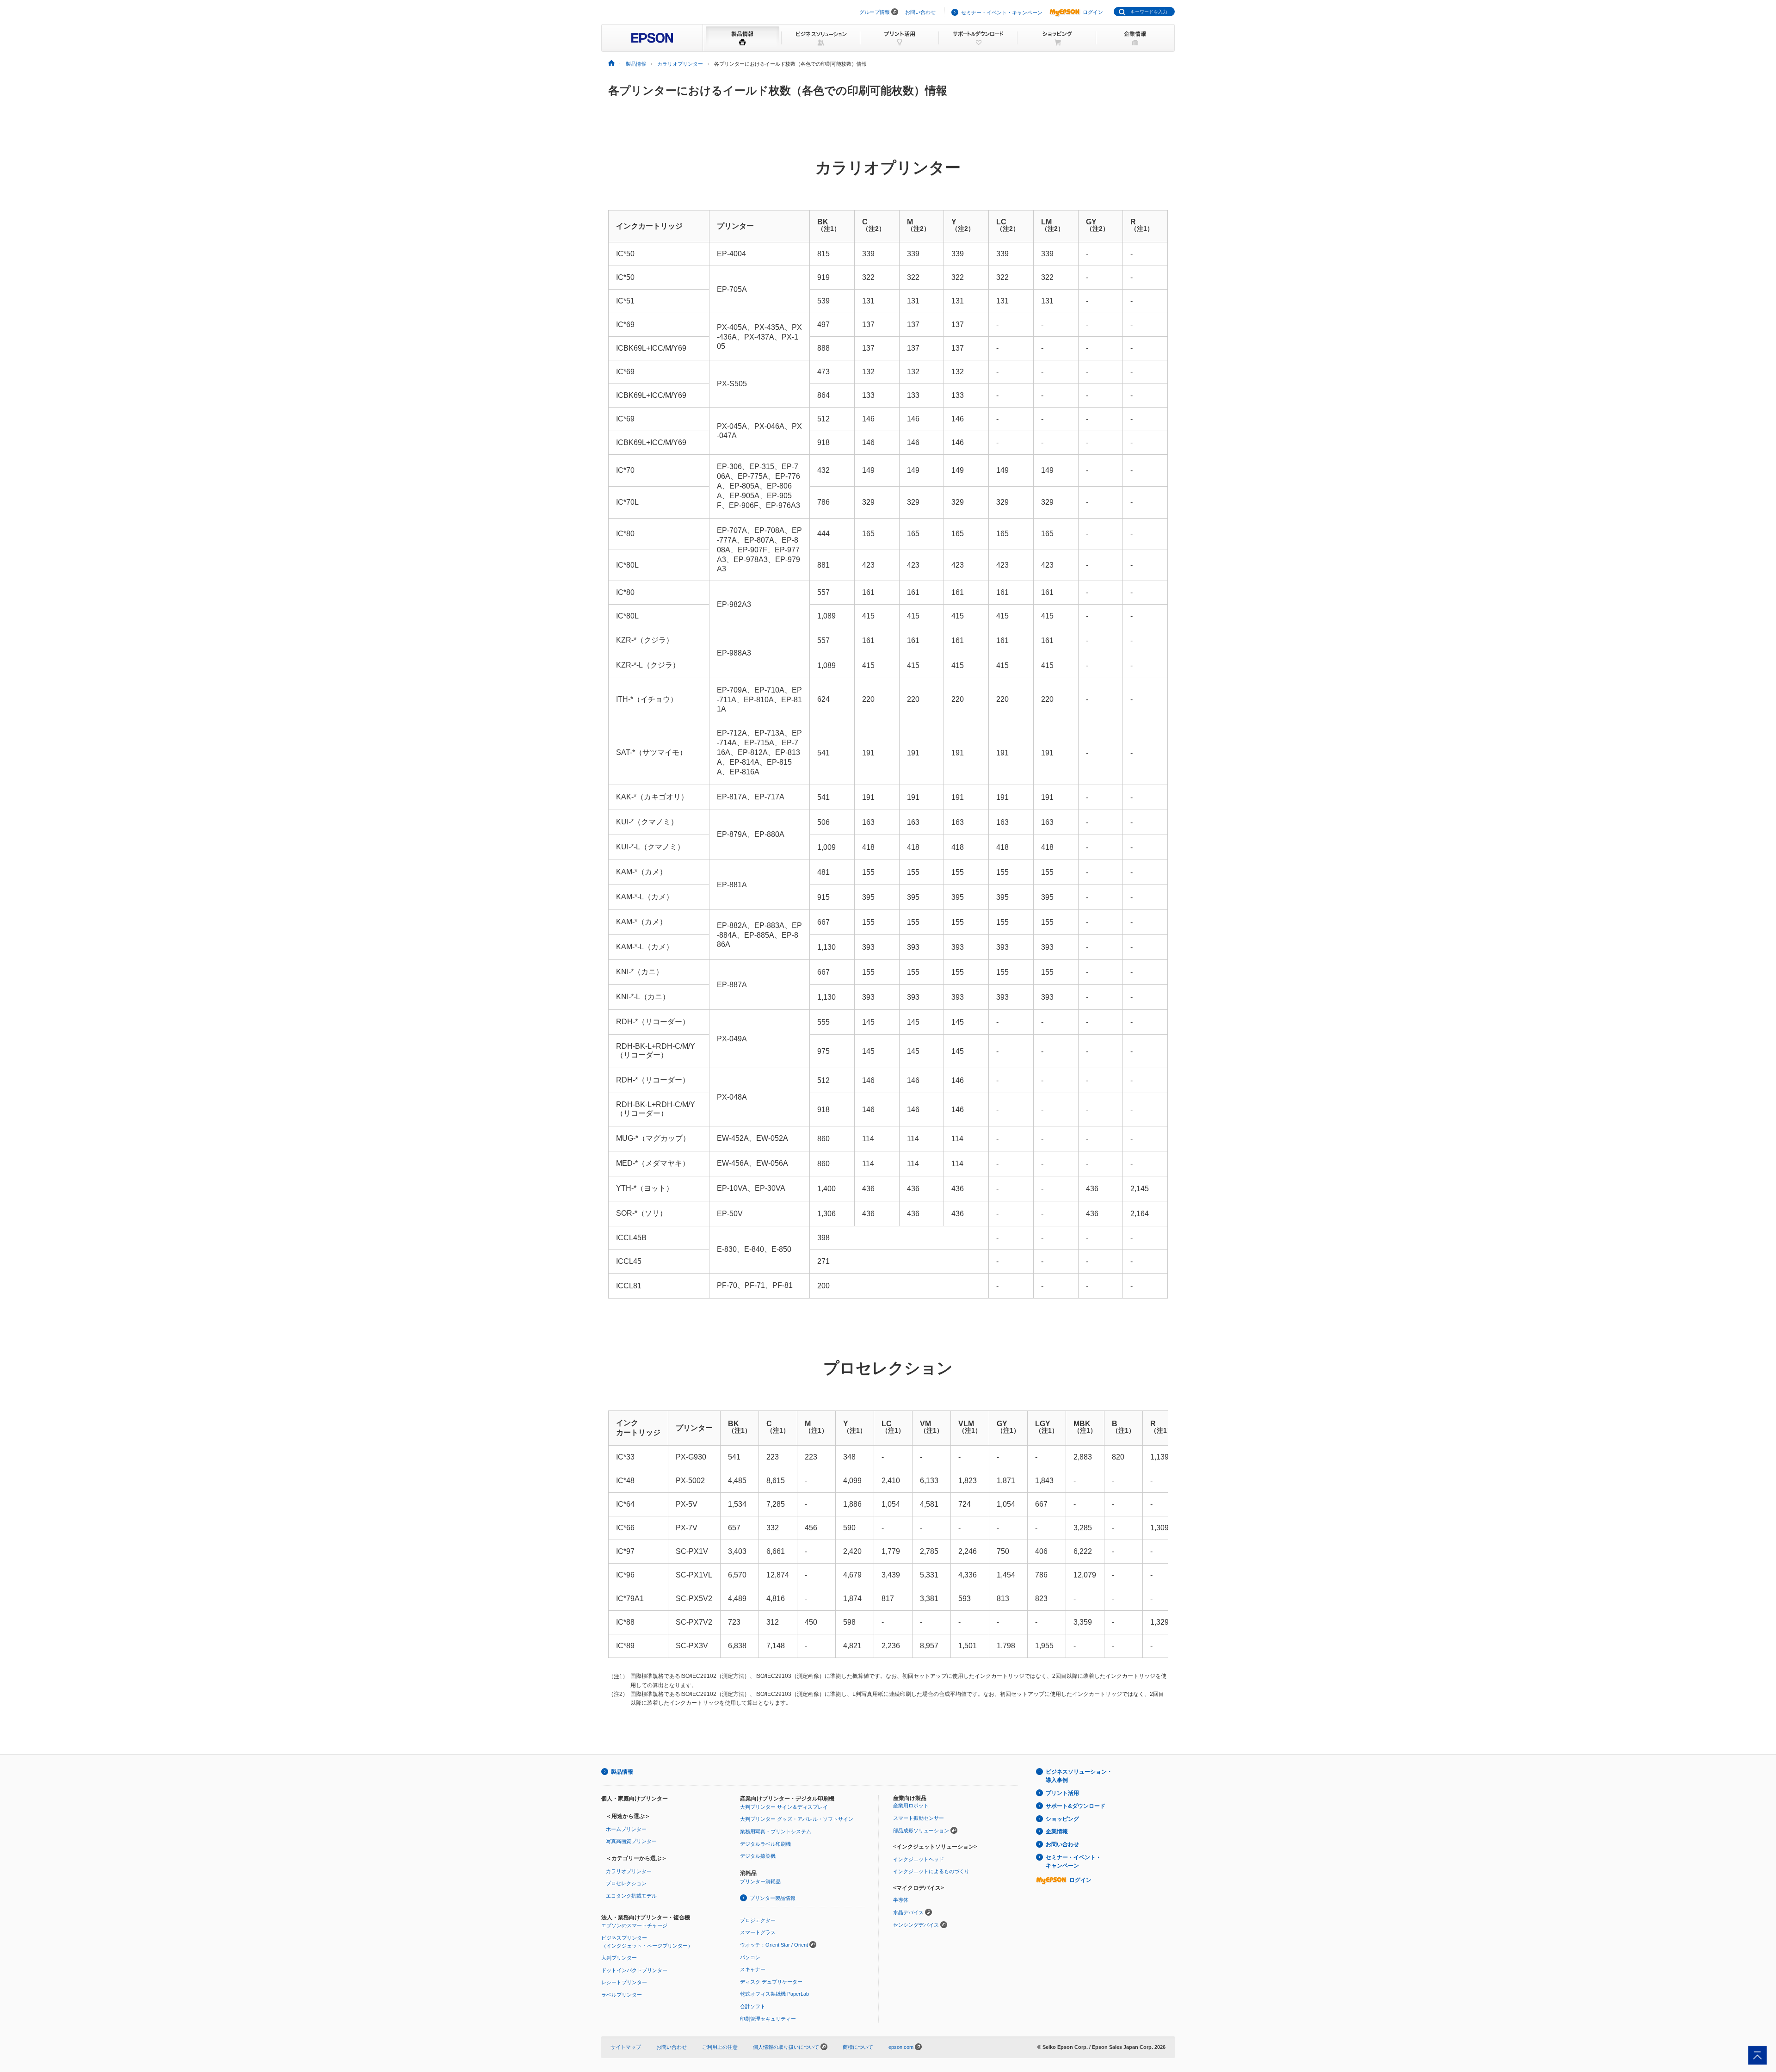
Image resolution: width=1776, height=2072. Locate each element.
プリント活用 (1062, 1793)
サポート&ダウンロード (1076, 1806)
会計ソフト (753, 2006)
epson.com (901, 2047)
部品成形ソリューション (921, 1831)
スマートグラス (758, 1932)
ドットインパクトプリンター (634, 1970)
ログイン (1093, 12)
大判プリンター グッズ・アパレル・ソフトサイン (797, 1819)
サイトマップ (626, 2047)
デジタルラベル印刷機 (765, 1844)
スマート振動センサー (919, 1818)
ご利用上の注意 (720, 2047)
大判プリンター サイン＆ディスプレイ (784, 1807)
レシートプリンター (624, 1982)
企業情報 (1057, 1831)
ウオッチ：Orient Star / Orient (774, 1945)
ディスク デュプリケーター (771, 1982)
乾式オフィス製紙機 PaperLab (774, 1994)
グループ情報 (875, 12)
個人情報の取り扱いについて (787, 2047)
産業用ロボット (911, 1806)
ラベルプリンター (622, 1995)
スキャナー (753, 1969)
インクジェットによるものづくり (931, 1871)
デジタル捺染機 (758, 1856)
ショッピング (1062, 1819)
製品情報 (622, 1772)
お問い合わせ (920, 12)
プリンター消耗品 (760, 1881)
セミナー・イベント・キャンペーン (1002, 12)
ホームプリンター (626, 1829)
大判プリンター (619, 1958)
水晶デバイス (908, 1912)
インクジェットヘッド (919, 1859)
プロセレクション (626, 1883)
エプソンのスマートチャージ (634, 1925)
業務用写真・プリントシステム (776, 1831)
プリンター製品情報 (773, 1898)
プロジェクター (758, 1920)
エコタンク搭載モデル (631, 1896)
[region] (888, 754)
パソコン (750, 1957)
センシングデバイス (916, 1925)
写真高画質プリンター (631, 1841)
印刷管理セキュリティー (768, 2019)
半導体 (901, 1900)
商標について (858, 2047)
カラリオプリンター (629, 1871)
